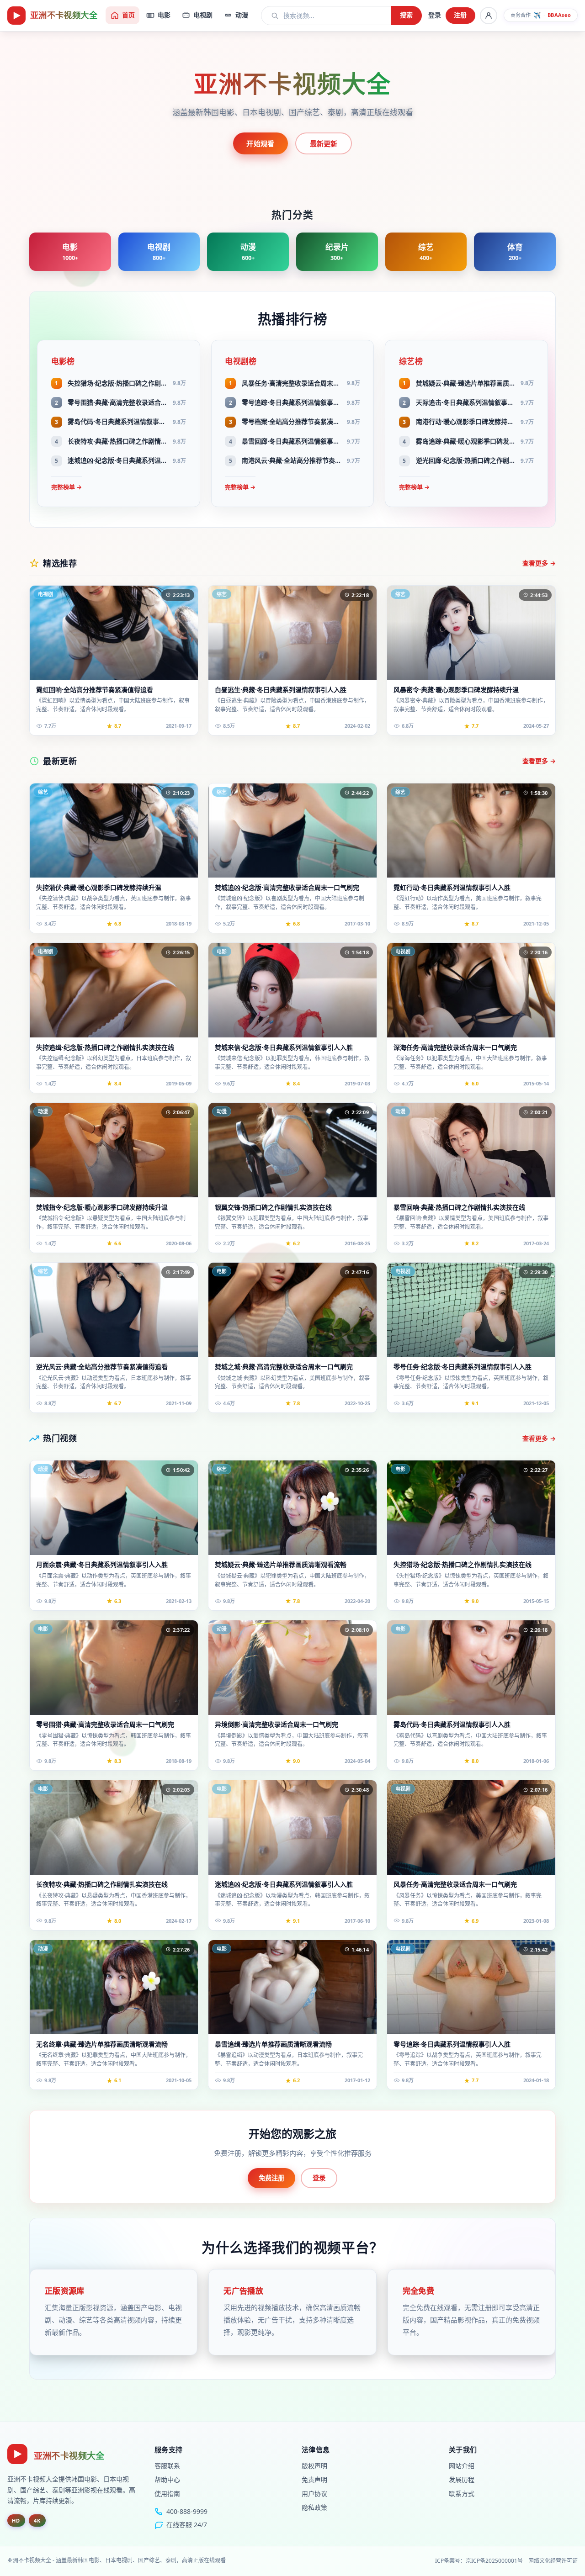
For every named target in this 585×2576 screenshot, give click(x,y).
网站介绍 (462, 2466)
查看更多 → (539, 563)
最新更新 (324, 143)
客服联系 (167, 2466)
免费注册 (271, 2178)
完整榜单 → (66, 487)
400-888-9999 (187, 2511)
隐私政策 (314, 2507)
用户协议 (314, 2494)
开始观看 (260, 143)
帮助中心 (167, 2479)
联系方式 (462, 2494)
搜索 (407, 15)
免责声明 (314, 2479)
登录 (435, 15)
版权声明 (314, 2466)
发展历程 (462, 2479)
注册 (460, 15)
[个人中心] (489, 16)
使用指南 (167, 2494)
